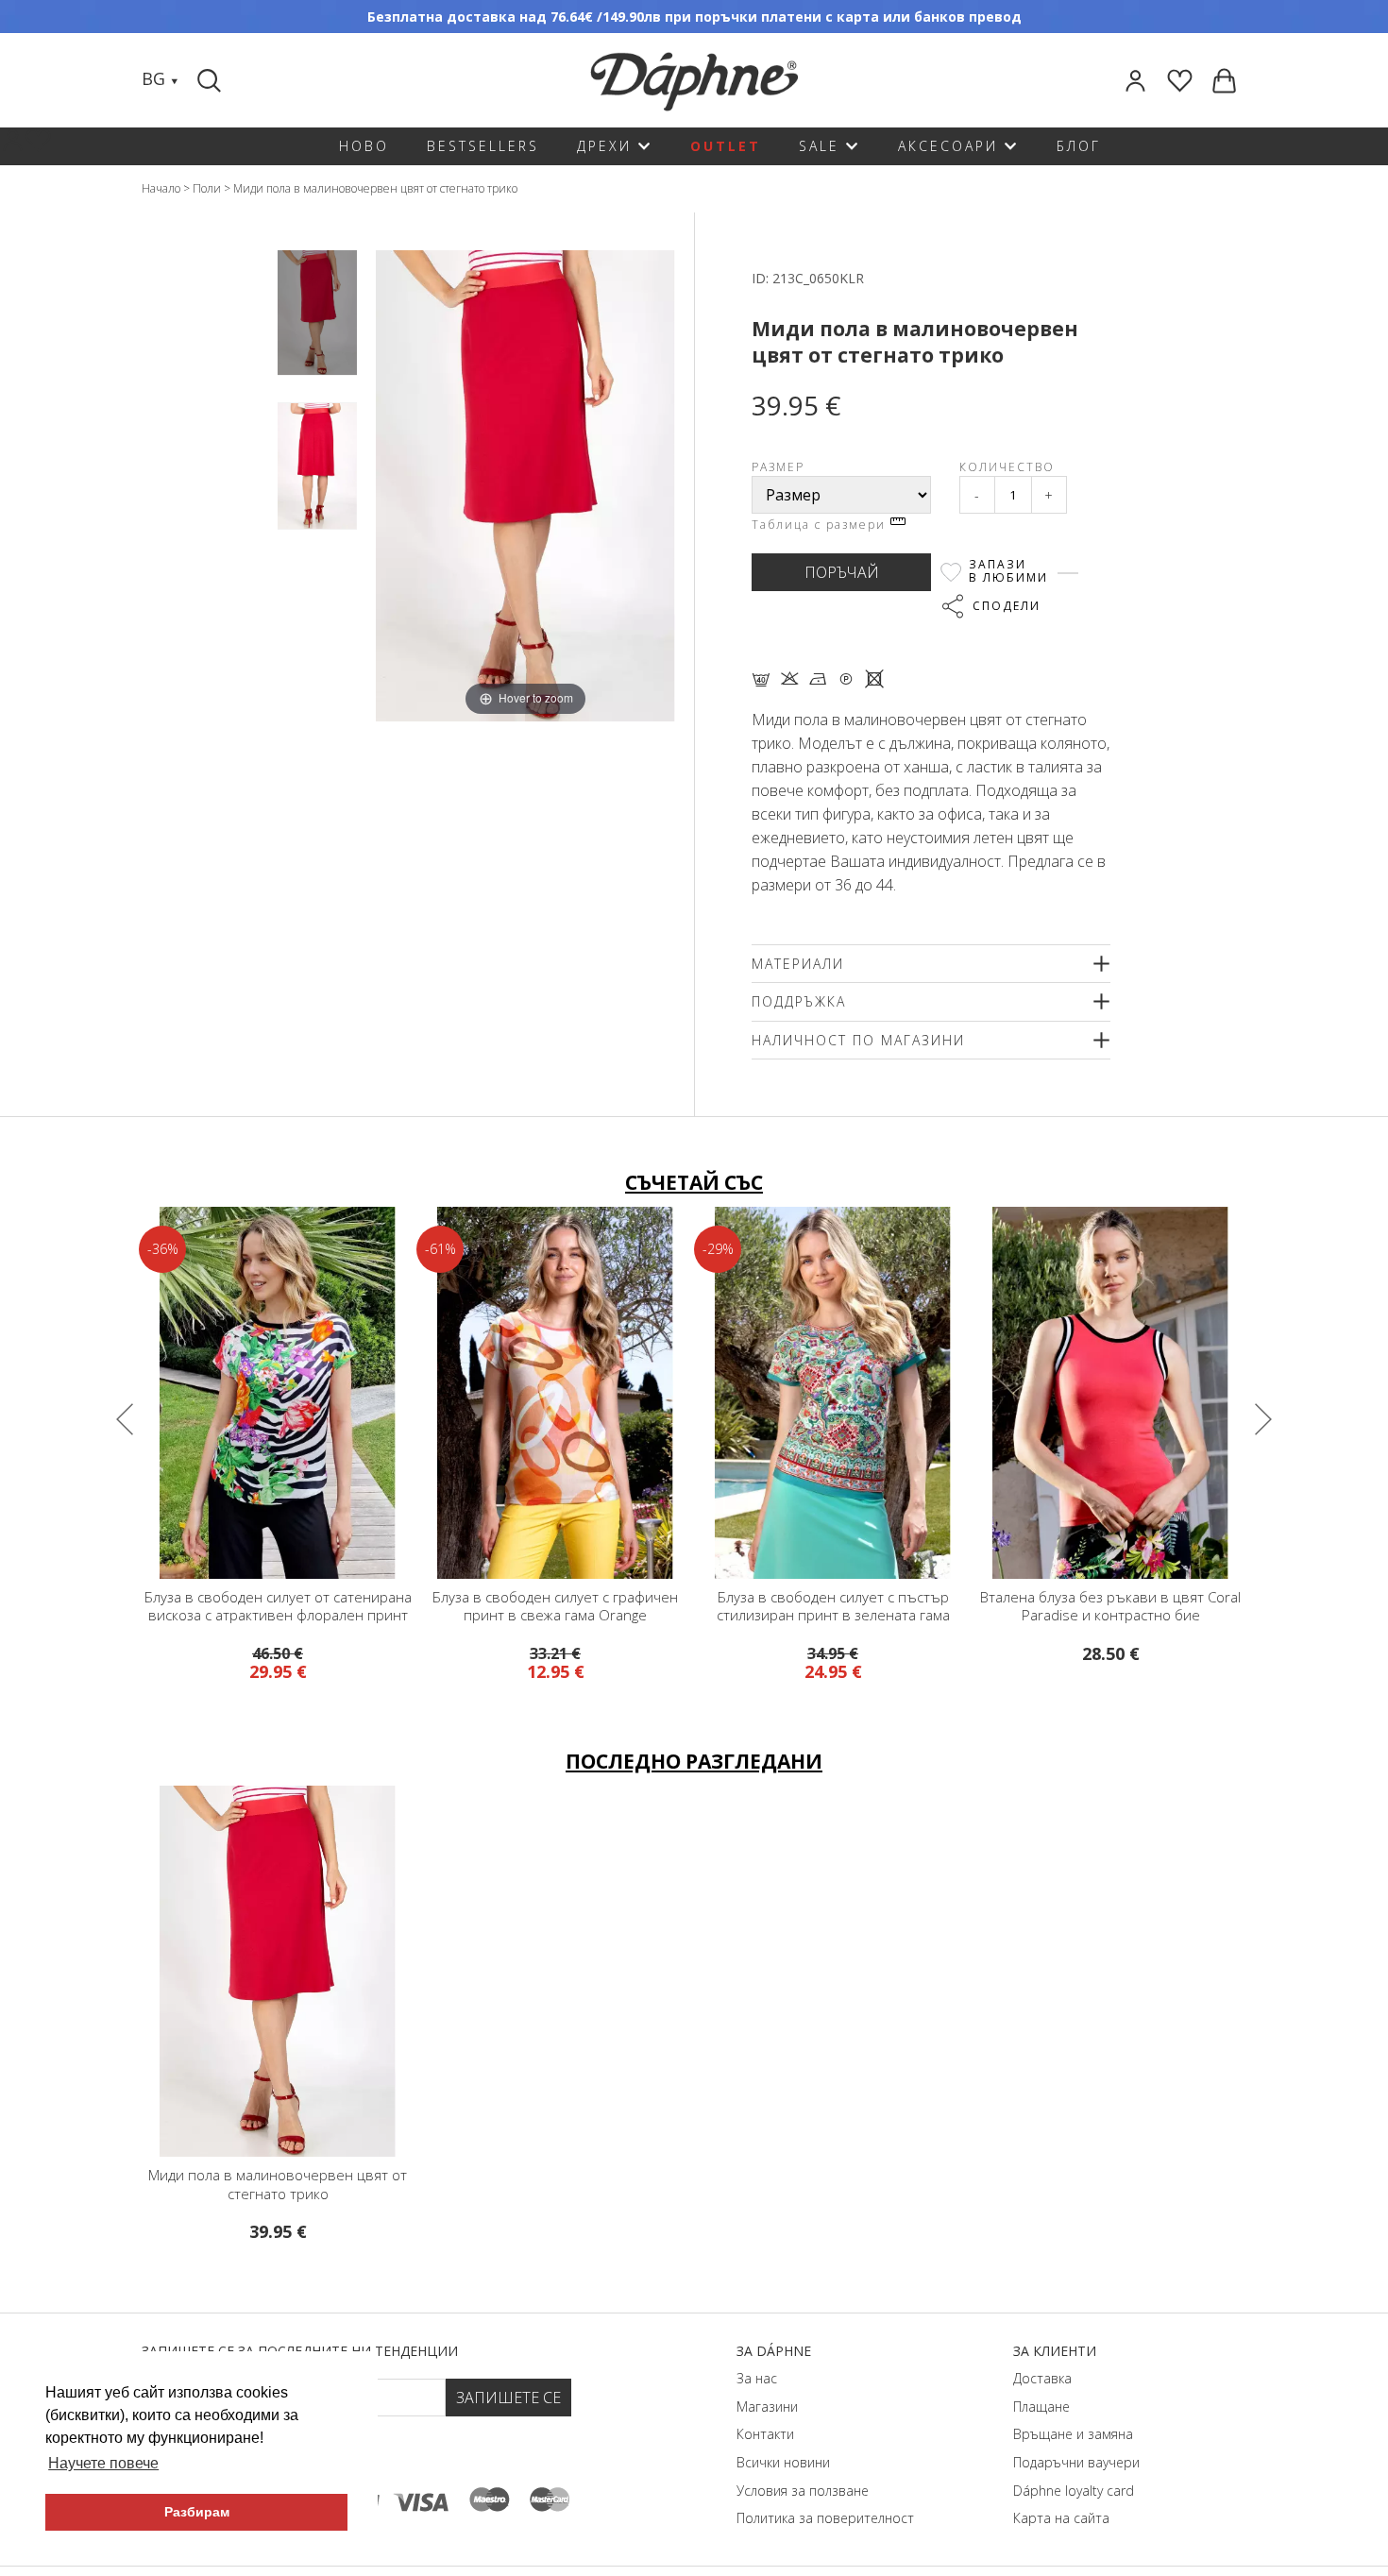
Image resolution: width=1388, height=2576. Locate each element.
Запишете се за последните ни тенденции (300, 2351)
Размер (778, 467)
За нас (757, 2378)
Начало (161, 188)
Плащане (1041, 2407)
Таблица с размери (821, 525)
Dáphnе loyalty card (1074, 2491)
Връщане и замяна (1073, 2434)
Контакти (765, 2434)
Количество (1007, 467)
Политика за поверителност (825, 2518)
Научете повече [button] (103, 2463)
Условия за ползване (803, 2491)
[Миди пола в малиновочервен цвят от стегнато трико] (317, 313)
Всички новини (783, 2462)
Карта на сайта (1061, 2518)
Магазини (767, 2407)
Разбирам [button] (197, 2512)
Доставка (1042, 2378)
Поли (207, 188)
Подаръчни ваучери (1076, 2462)
